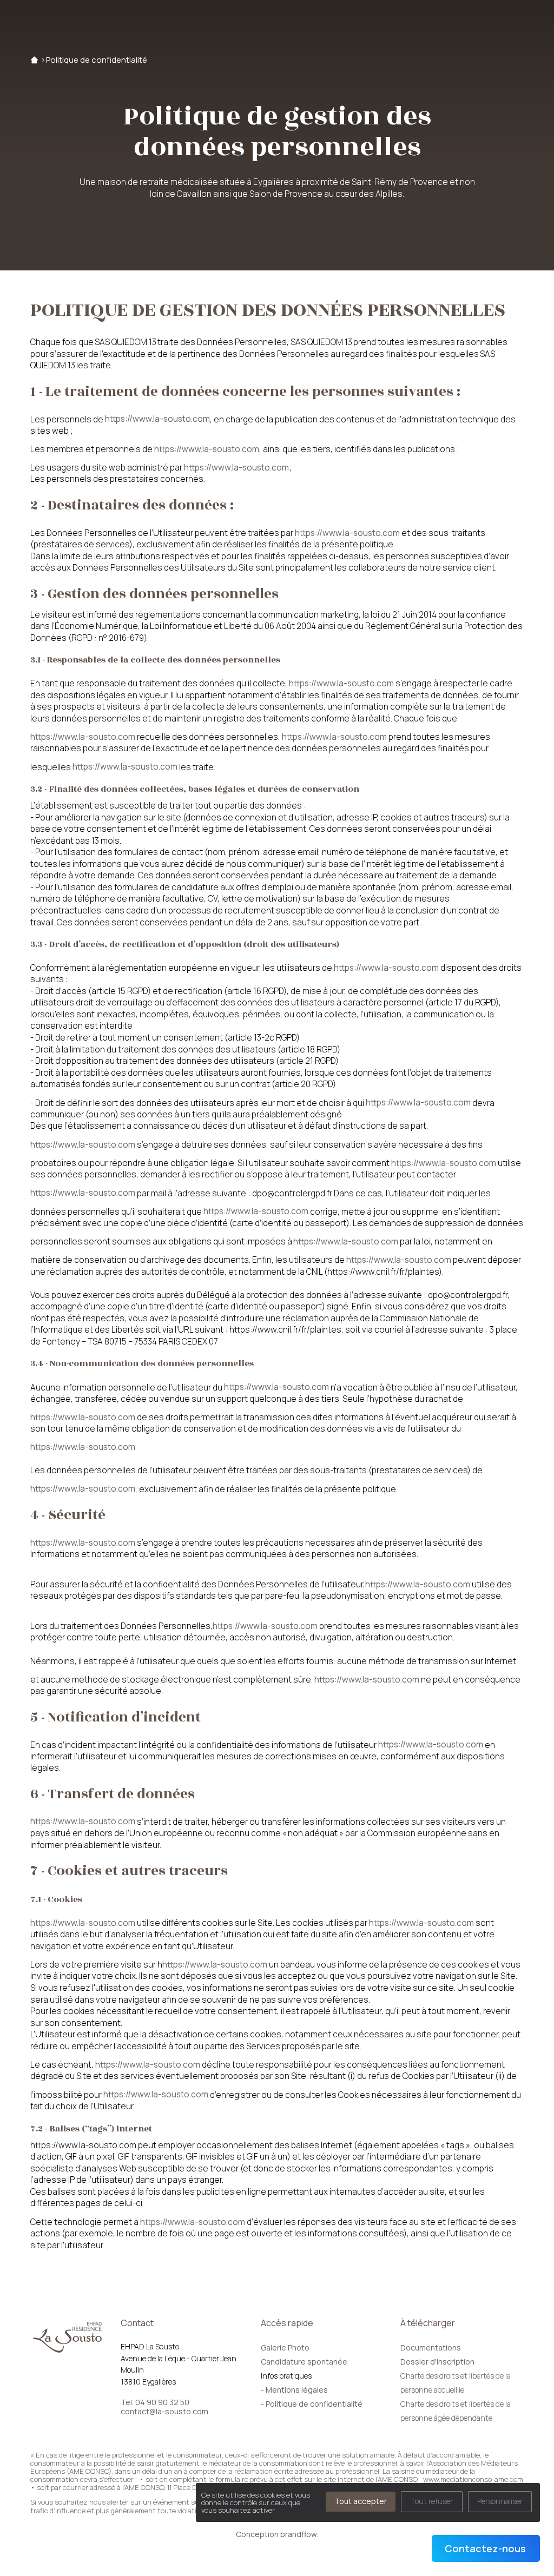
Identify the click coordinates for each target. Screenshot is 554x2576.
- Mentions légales (294, 2390)
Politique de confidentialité (97, 60)
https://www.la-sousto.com (157, 419)
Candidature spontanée (304, 2362)
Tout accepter (361, 2501)
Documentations (431, 2347)
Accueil (34, 60)
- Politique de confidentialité (312, 2404)
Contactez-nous (485, 2548)
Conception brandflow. (277, 2534)
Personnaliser (500, 2501)
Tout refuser (432, 2501)
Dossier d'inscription (437, 2362)
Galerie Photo (285, 2347)
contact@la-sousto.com (164, 2412)
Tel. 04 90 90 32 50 (155, 2402)
